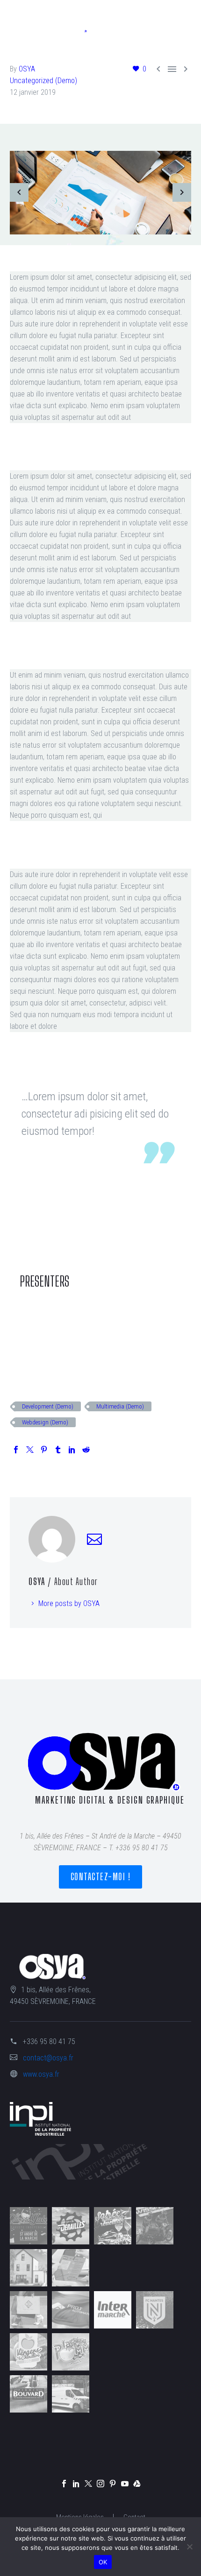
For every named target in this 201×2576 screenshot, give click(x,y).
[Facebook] (16, 1450)
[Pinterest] (44, 1450)
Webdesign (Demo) (45, 1422)
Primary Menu (183, 21)
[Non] (189, 2547)
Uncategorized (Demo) (43, 81)
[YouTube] (125, 2484)
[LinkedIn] (72, 1450)
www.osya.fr (41, 2074)
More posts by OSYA (69, 1603)
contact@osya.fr (48, 2058)
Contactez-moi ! (101, 1877)
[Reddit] (86, 1450)
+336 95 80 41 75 (49, 2042)
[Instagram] (100, 2484)
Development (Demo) (48, 1406)
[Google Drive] (137, 2484)
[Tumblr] (58, 1450)
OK (103, 2562)
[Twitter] (30, 1450)
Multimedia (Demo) (120, 1406)
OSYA (27, 69)
